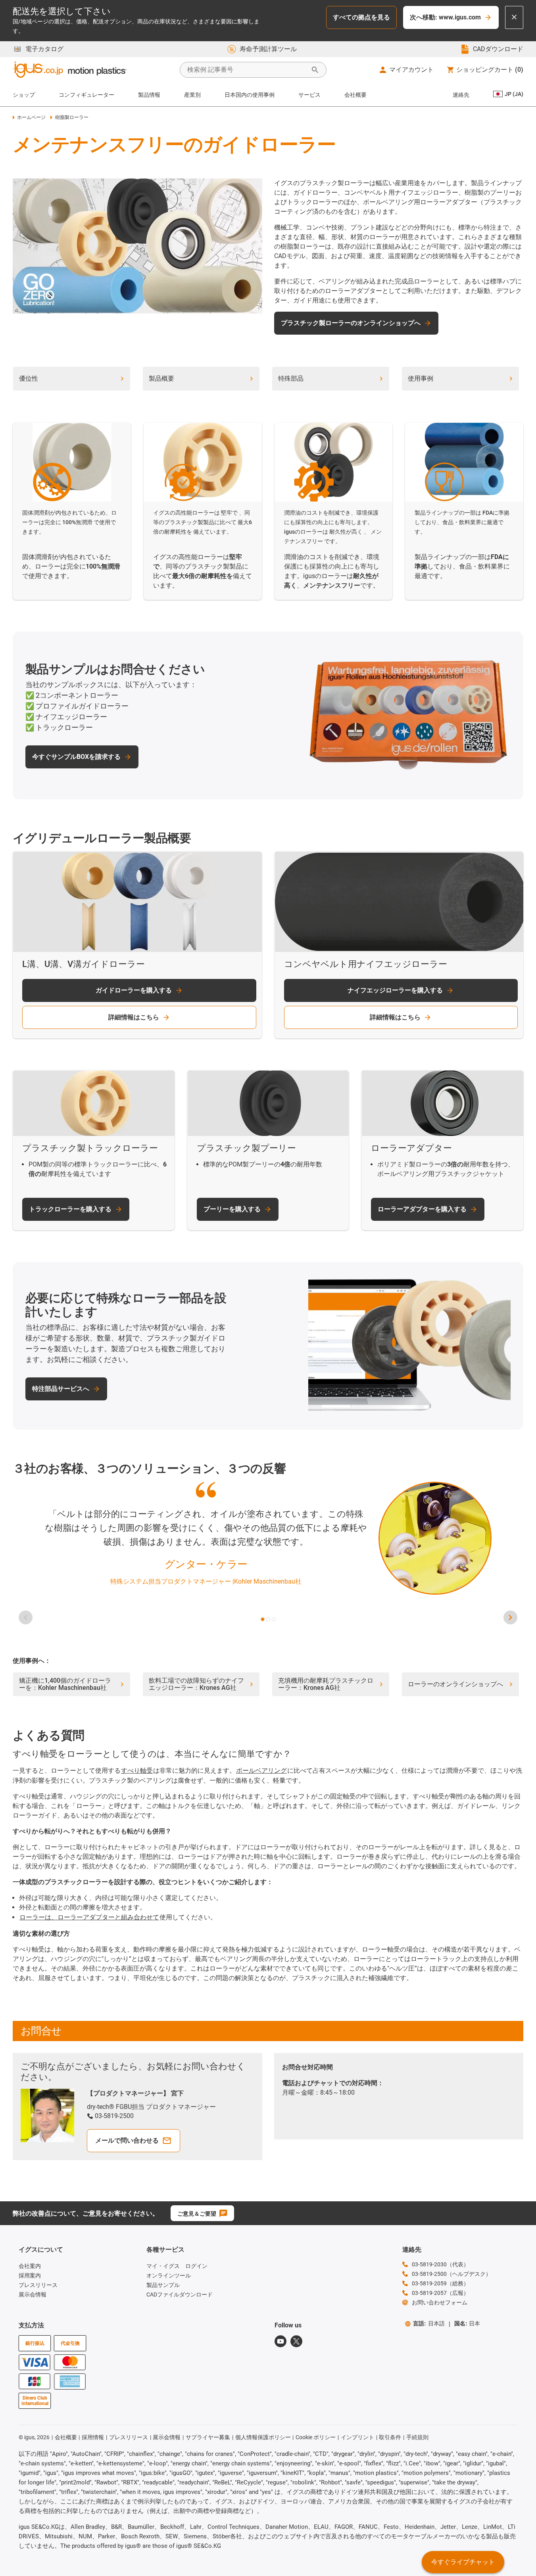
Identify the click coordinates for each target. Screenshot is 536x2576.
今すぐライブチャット (463, 2562)
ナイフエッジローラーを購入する (395, 990)
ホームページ (31, 117)
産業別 (192, 95)
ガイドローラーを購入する (134, 990)
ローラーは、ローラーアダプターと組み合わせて (89, 1917)
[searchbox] (247, 70)
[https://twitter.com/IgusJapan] (296, 2341)
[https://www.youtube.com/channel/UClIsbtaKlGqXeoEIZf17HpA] (280, 2341)
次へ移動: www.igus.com (445, 17)
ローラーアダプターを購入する (422, 1209)
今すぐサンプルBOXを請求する (76, 757)
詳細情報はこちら (134, 1017)
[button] (263, 1619)
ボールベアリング (261, 1771)
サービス (309, 95)
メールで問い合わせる (127, 2140)
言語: (429, 2323)
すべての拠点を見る (361, 17)
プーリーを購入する (232, 1209)
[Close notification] (514, 17)
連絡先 (461, 95)
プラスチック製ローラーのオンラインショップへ (351, 323)
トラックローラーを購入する (70, 1209)
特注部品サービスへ (61, 1389)
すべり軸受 (137, 1771)
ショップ (24, 95)
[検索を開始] (315, 70)
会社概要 (355, 95)
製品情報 (149, 95)
